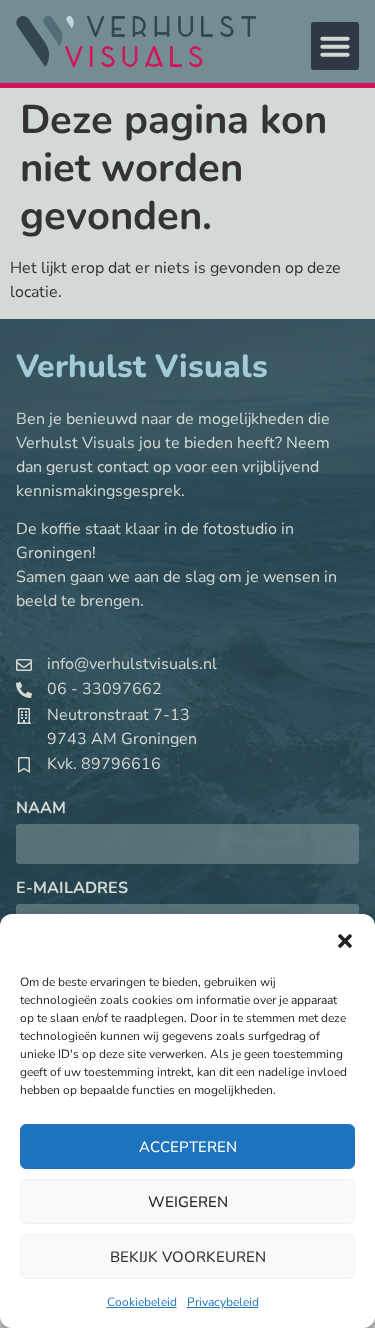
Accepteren (188, 1147)
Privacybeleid (223, 1302)
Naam (41, 809)
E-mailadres (72, 889)
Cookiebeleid (142, 1302)
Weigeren (188, 1202)
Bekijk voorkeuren (188, 1257)
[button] (345, 941)
